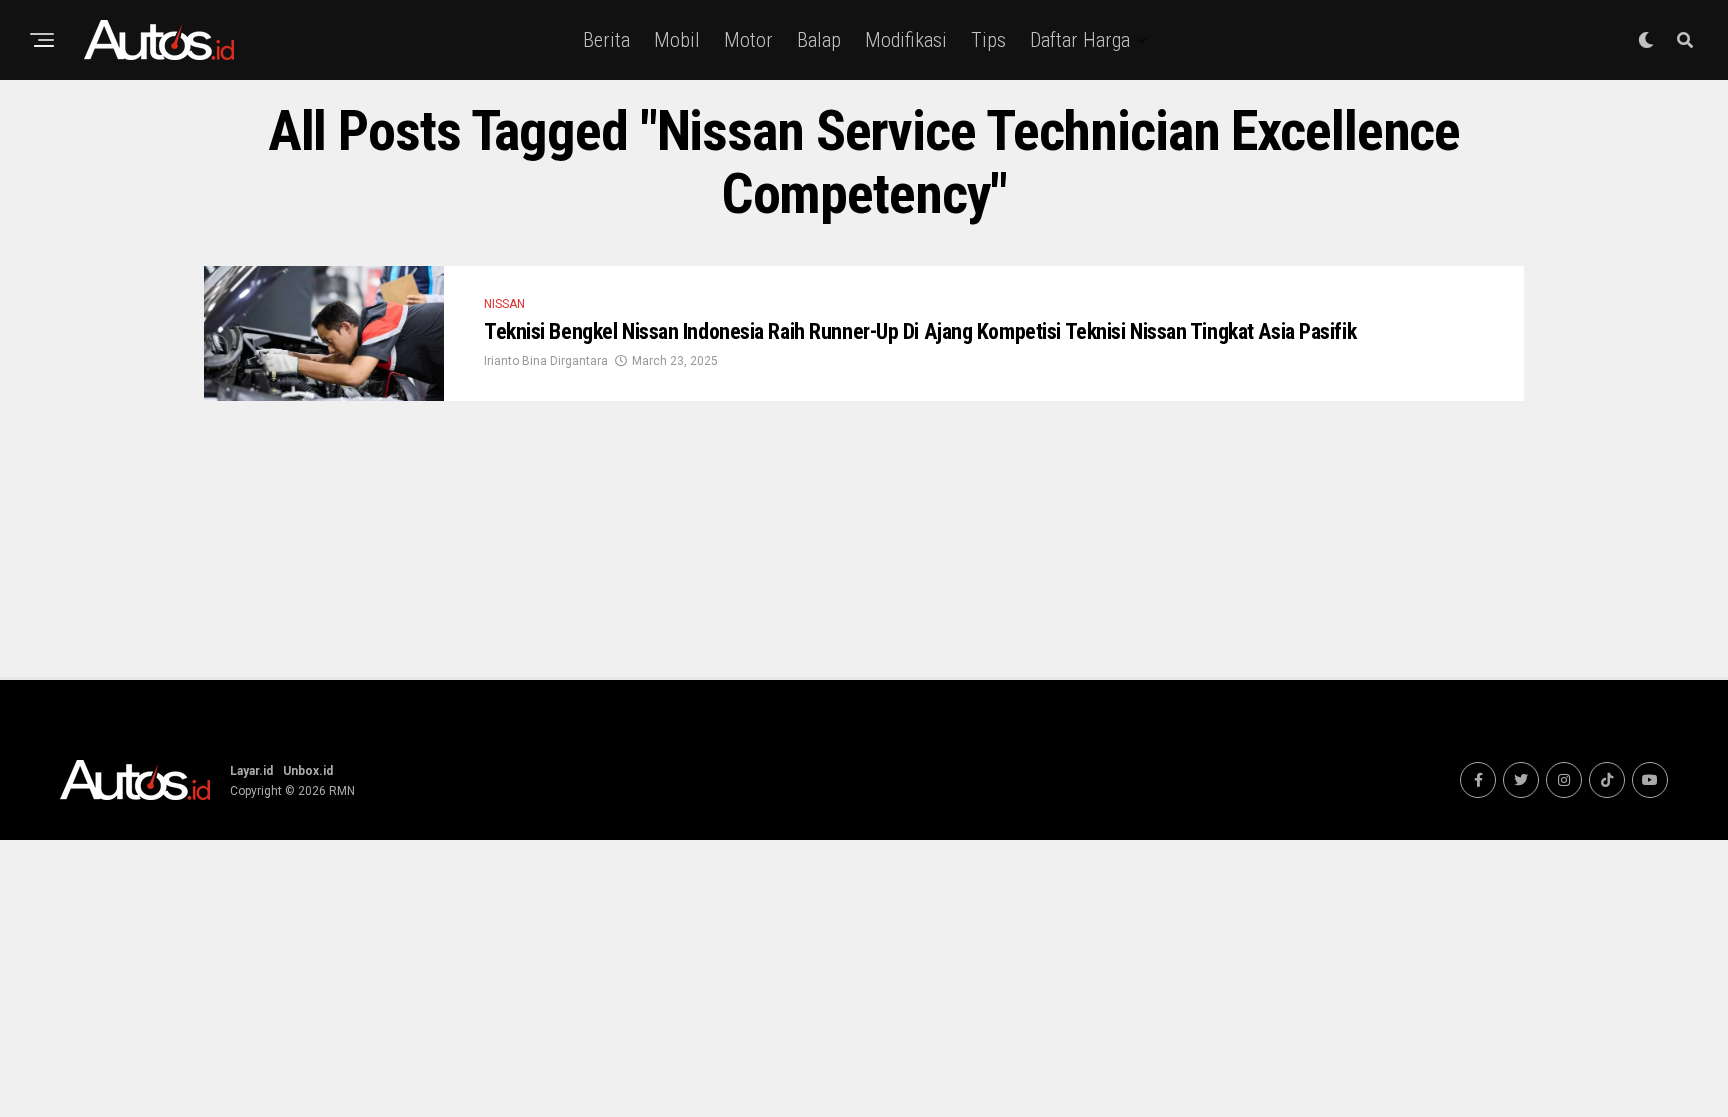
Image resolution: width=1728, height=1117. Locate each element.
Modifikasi (906, 40)
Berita (606, 40)
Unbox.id (308, 771)
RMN (342, 791)
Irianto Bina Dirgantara (546, 361)
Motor (748, 40)
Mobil (677, 40)
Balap (819, 40)
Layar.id (251, 771)
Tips (988, 40)
